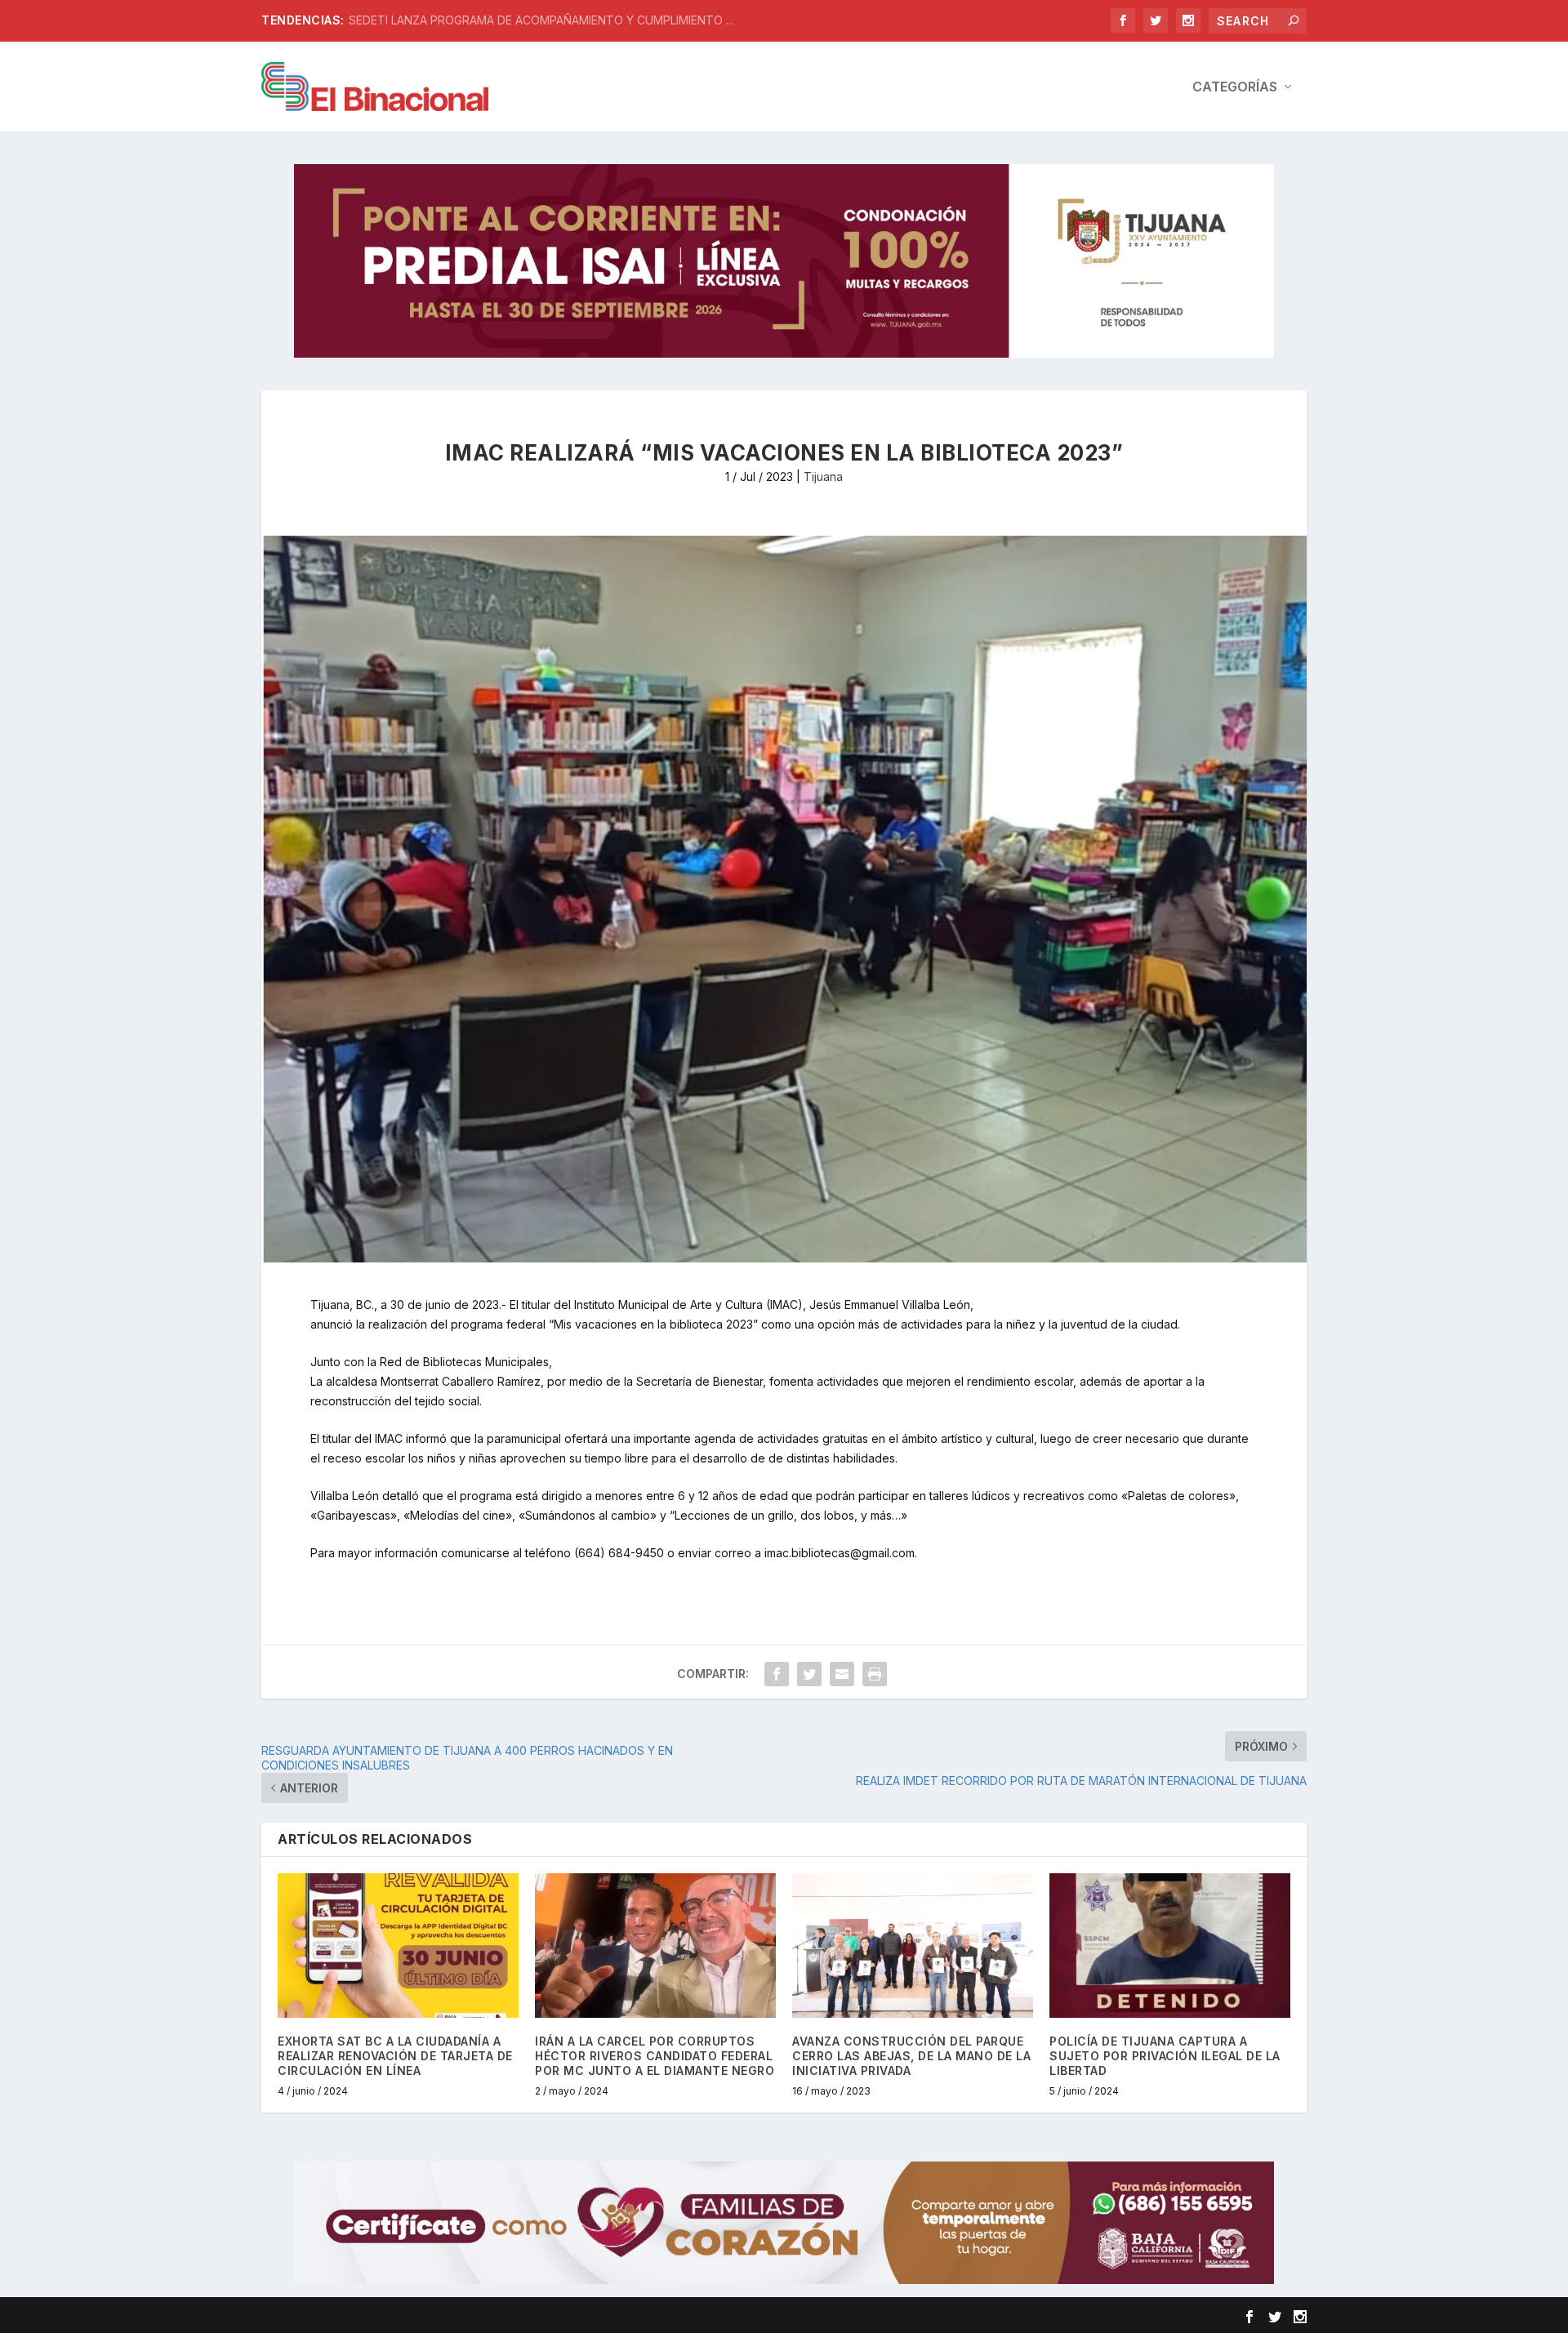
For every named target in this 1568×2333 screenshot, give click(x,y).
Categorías (1235, 87)
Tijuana (823, 476)
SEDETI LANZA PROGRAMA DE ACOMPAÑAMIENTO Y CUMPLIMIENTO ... (541, 20)
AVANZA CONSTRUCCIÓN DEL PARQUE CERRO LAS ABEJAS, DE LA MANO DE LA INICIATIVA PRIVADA (911, 2056)
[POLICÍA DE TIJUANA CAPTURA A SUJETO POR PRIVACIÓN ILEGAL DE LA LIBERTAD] (1170, 1946)
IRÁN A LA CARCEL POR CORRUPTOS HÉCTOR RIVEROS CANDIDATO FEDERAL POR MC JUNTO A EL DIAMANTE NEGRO (655, 2056)
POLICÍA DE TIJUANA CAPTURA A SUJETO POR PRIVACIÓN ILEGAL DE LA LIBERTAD (1165, 2056)
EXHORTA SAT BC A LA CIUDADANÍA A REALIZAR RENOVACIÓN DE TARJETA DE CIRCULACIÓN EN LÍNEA (395, 2056)
